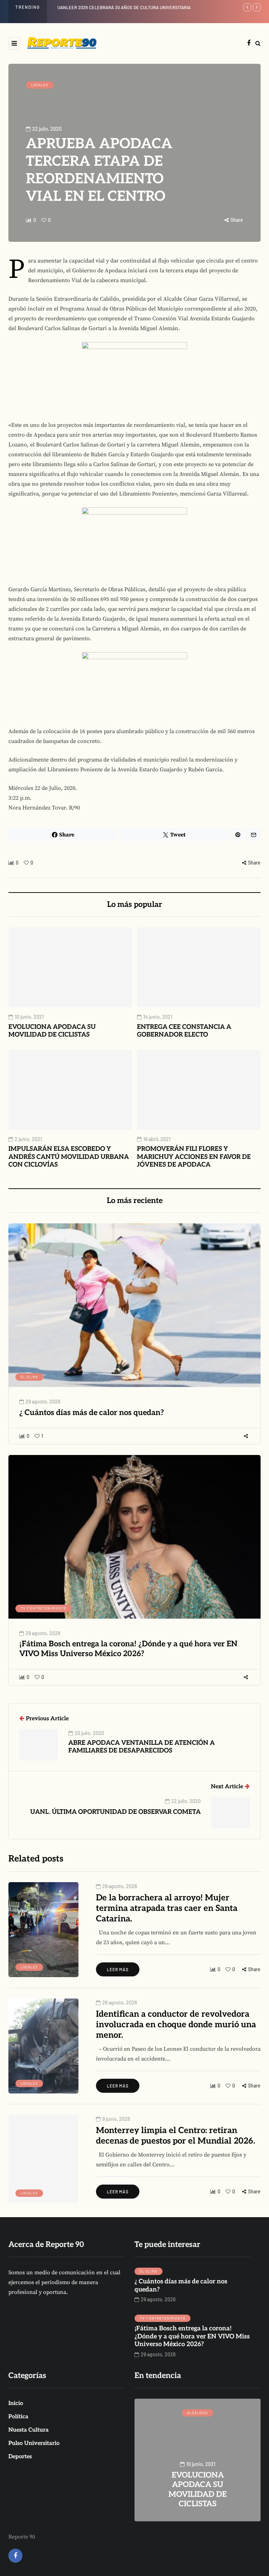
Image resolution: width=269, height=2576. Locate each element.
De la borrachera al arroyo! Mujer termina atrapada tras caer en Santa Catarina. (167, 1908)
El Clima (29, 1377)
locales (40, 85)
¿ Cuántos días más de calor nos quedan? (92, 1413)
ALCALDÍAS (198, 2413)
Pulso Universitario (34, 2443)
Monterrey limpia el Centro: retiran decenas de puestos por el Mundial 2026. (175, 2136)
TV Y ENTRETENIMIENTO (43, 1608)
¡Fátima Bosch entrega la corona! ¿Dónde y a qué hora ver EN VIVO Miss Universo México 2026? (128, 1649)
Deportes (20, 2457)
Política (18, 2417)
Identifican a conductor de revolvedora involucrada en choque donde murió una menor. (176, 2025)
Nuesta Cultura (29, 2430)
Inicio (16, 2403)
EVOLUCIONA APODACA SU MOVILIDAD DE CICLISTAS (110, 7)
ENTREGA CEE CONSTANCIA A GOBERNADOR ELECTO (184, 1031)
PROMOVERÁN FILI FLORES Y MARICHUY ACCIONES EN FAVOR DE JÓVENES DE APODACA (194, 1157)
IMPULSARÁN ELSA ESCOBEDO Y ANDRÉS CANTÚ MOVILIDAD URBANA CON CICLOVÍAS (69, 1157)
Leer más (118, 1969)
